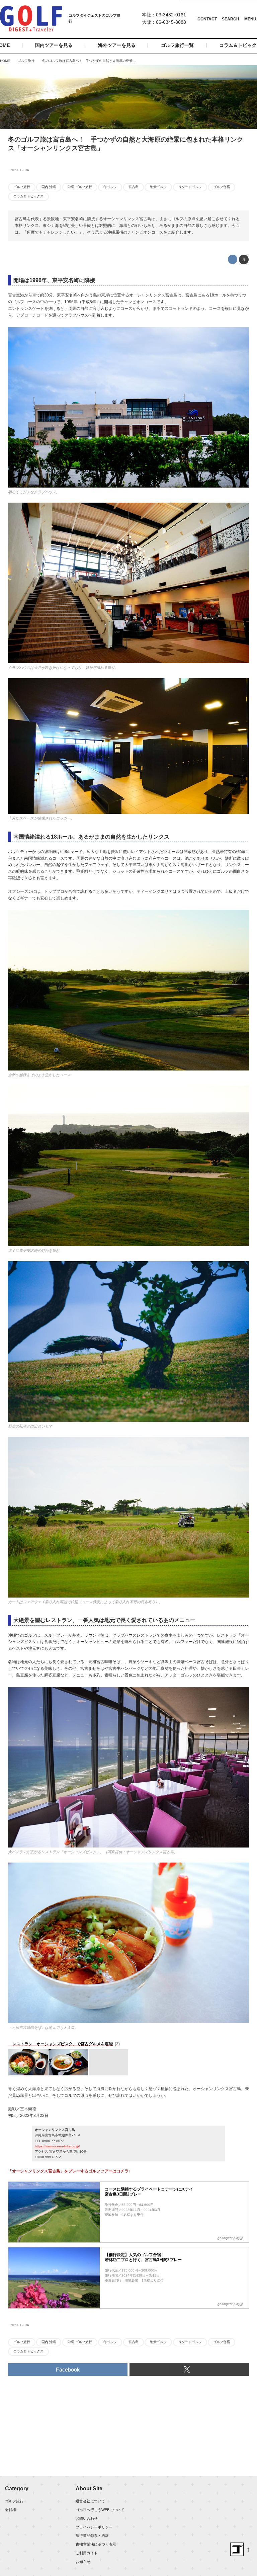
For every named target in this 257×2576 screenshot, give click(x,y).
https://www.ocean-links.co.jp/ (57, 2146)
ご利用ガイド (87, 2553)
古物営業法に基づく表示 (96, 2544)
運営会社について (90, 2501)
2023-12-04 (19, 170)
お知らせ (83, 2562)
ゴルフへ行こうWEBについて (100, 2510)
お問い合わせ (87, 2518)
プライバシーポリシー (94, 2527)
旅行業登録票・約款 (92, 2536)
